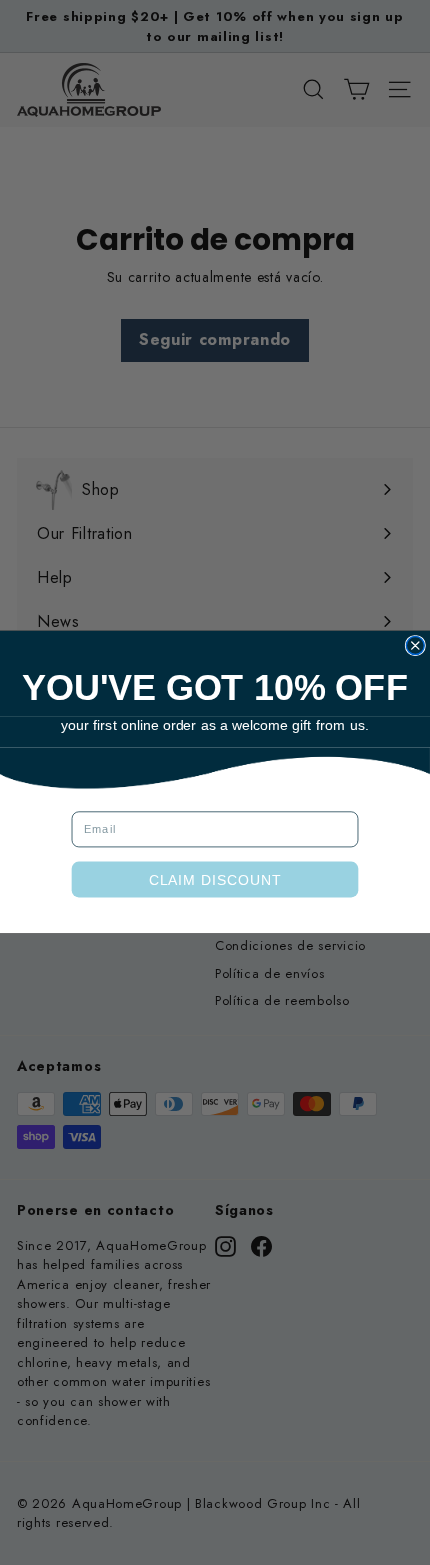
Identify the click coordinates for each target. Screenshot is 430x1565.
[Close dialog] (415, 646)
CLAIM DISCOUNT (215, 880)
